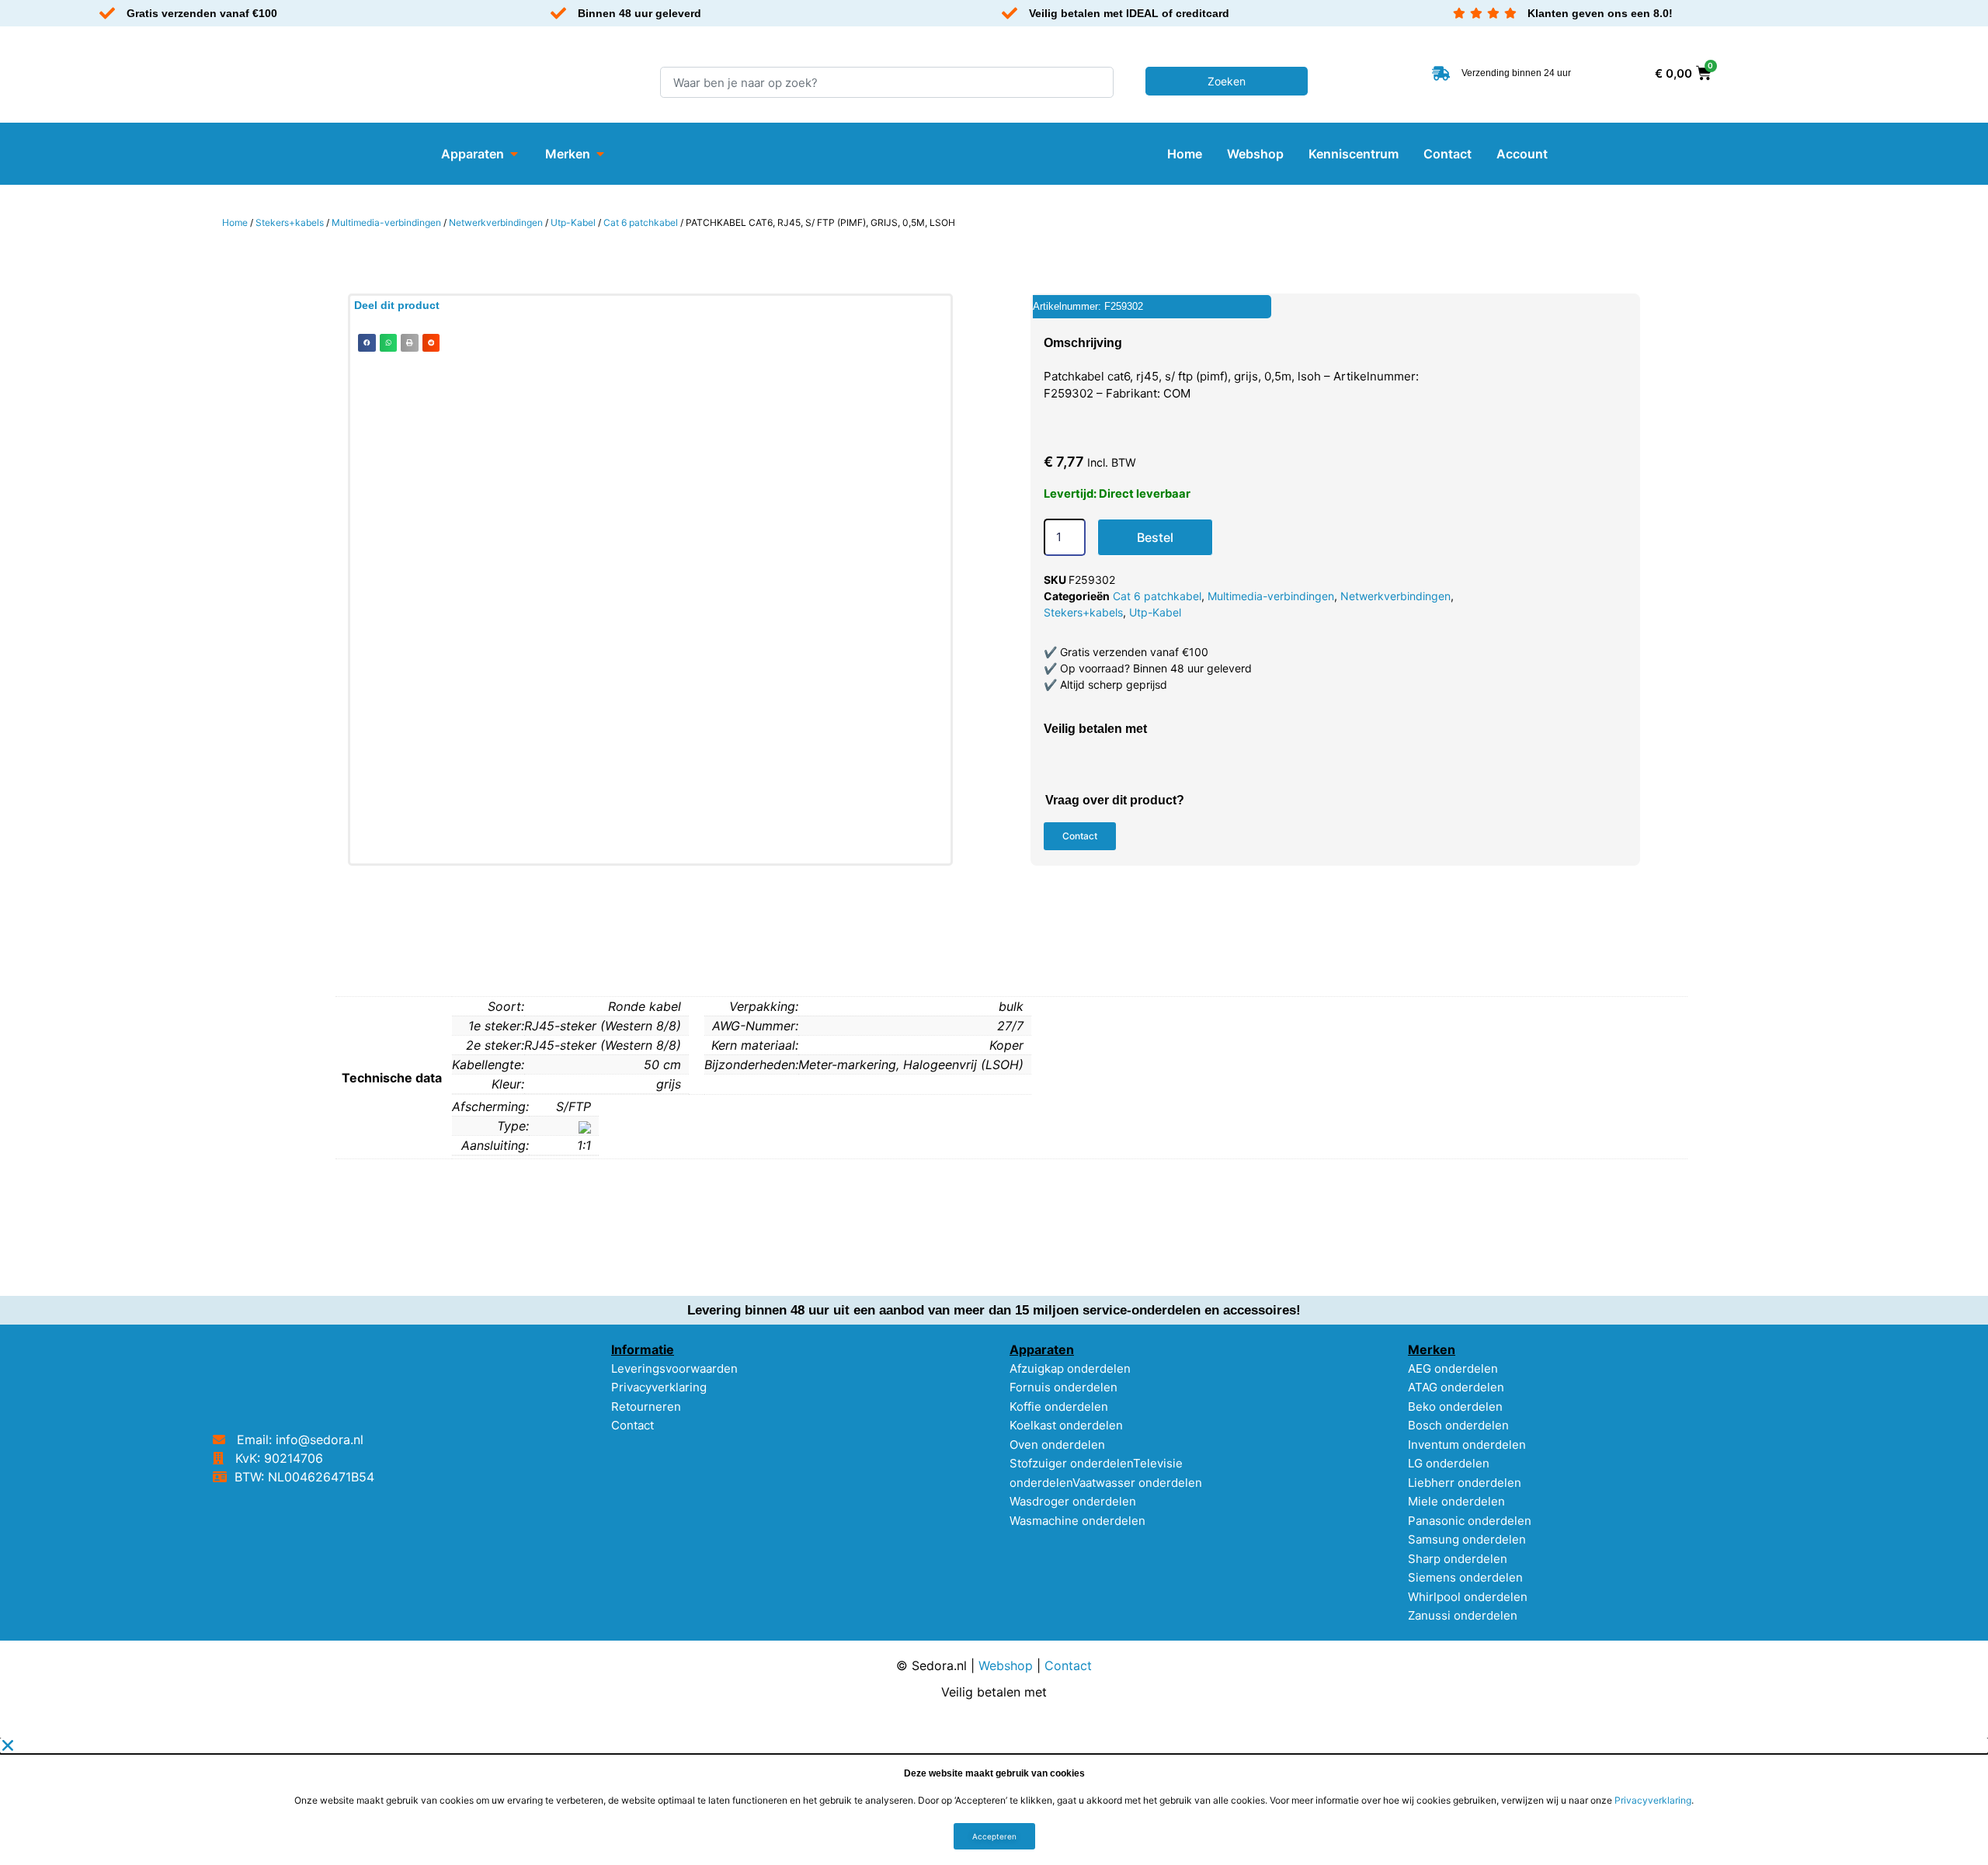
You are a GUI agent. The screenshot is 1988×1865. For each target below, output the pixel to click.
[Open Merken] (600, 154)
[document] (994, 1801)
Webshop (1006, 1665)
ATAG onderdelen (1456, 1387)
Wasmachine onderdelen (1077, 1521)
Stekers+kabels (290, 222)
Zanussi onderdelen (1463, 1615)
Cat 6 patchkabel (641, 222)
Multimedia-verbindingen (386, 222)
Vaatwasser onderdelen (1137, 1483)
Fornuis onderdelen (1064, 1387)
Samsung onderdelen (1467, 1539)
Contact (633, 1425)
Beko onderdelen (1455, 1407)
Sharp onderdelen (1458, 1559)
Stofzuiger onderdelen (1071, 1463)
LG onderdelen (1449, 1463)
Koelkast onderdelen (1066, 1425)
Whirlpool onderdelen (1468, 1597)
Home (235, 222)
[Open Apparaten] (514, 154)
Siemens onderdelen (1465, 1577)
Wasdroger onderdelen (1073, 1501)
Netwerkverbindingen (496, 222)
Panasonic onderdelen (1470, 1521)
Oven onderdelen (1057, 1445)
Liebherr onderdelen (1465, 1483)
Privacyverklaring (659, 1387)
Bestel (1155, 537)
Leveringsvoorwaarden (674, 1368)
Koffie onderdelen (1059, 1407)
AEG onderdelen (1453, 1368)
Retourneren (646, 1407)
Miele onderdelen (1456, 1501)
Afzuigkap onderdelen (1070, 1368)
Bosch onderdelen (1458, 1425)
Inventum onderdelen (1467, 1445)
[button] (367, 343)
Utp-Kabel (573, 222)
